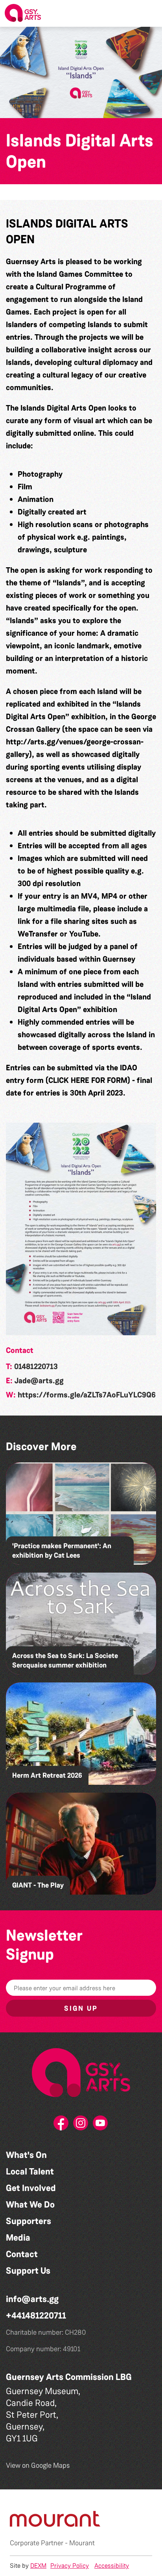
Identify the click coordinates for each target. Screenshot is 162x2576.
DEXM (38, 2566)
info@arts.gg (32, 2299)
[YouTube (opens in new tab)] (101, 2125)
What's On (26, 2155)
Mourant (82, 2543)
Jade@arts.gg (39, 1381)
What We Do (30, 2205)
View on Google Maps (38, 2465)
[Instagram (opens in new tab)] (81, 2125)
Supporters (29, 2221)
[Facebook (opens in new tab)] (61, 2125)
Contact (22, 2254)
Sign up (81, 2008)
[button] (150, 13)
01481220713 (36, 1366)
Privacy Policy (70, 2566)
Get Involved (31, 2188)
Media (18, 2238)
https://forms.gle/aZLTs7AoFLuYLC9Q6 (87, 1395)
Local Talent (30, 2172)
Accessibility (112, 2566)
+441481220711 (36, 2316)
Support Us (28, 2271)
